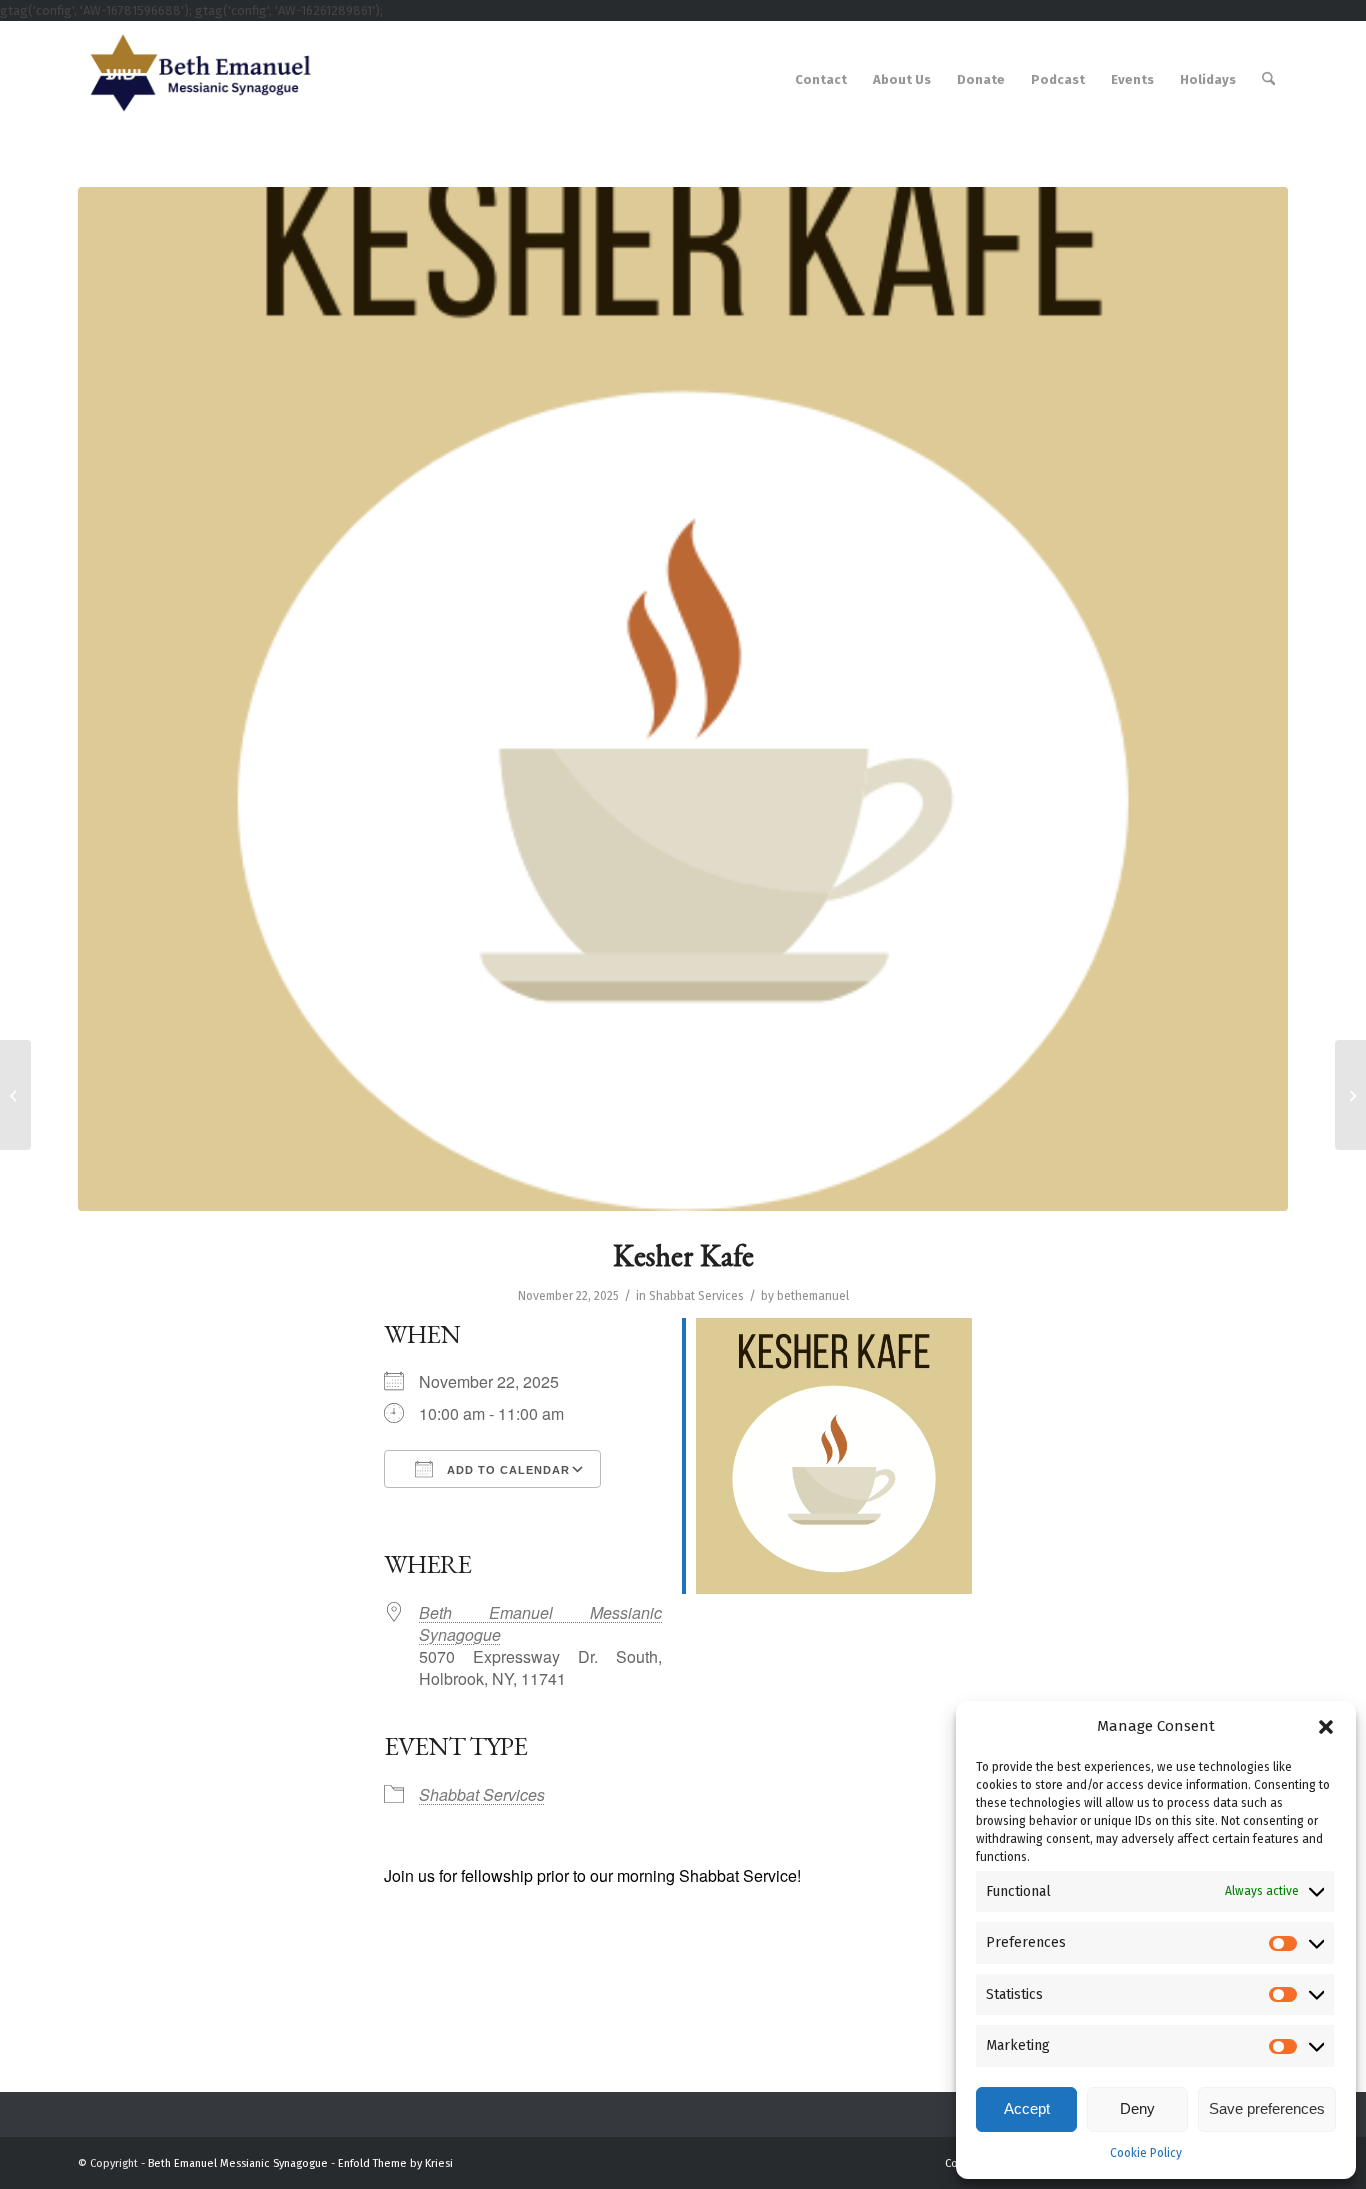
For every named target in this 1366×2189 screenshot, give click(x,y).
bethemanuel (813, 1296)
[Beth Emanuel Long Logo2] (196, 80)
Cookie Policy (1146, 2153)
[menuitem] (821, 80)
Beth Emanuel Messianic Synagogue (540, 1623)
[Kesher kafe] (683, 699)
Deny (1137, 2108)
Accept (1027, 2108)
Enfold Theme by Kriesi (395, 2163)
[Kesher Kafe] (15, 1095)
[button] (1326, 1727)
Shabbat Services (696, 1296)
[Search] (1268, 80)
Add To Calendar (506, 1470)
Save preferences (1267, 2108)
